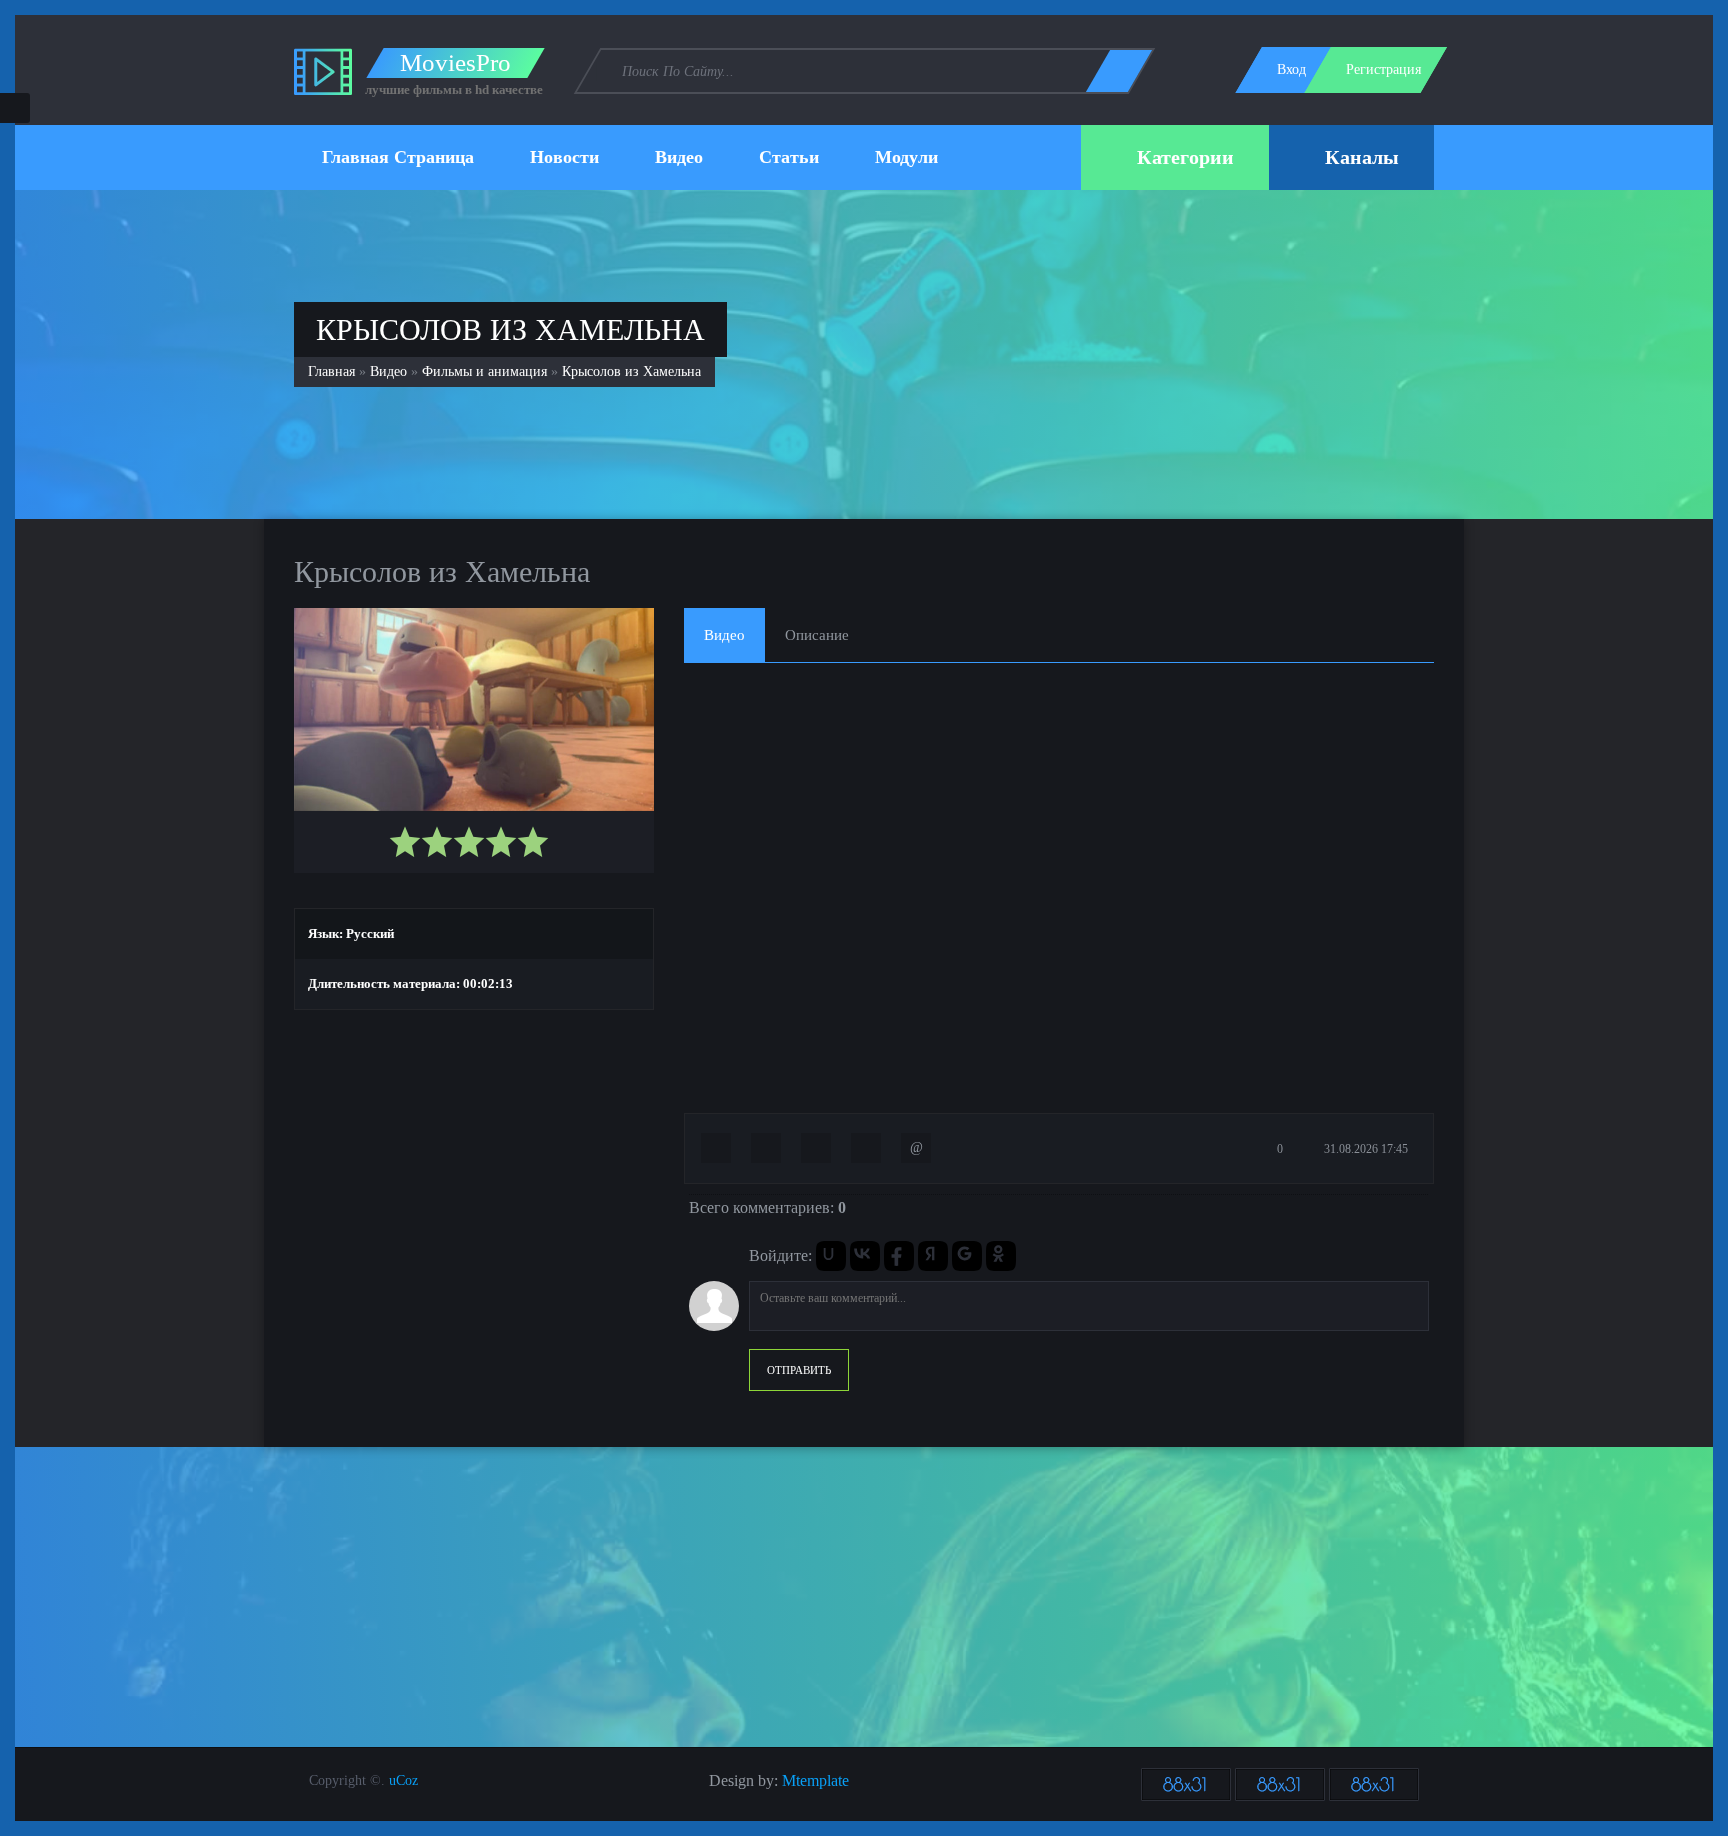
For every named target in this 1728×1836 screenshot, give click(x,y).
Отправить (799, 1370)
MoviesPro (455, 63)
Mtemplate (815, 1780)
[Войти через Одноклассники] (1001, 1256)
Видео (388, 371)
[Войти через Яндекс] (933, 1256)
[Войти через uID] (831, 1256)
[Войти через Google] (967, 1256)
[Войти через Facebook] (899, 1256)
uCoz (403, 1780)
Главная (331, 371)
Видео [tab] (724, 635)
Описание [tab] (817, 635)
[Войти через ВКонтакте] (865, 1256)
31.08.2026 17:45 (1364, 1149)
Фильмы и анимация (484, 371)
